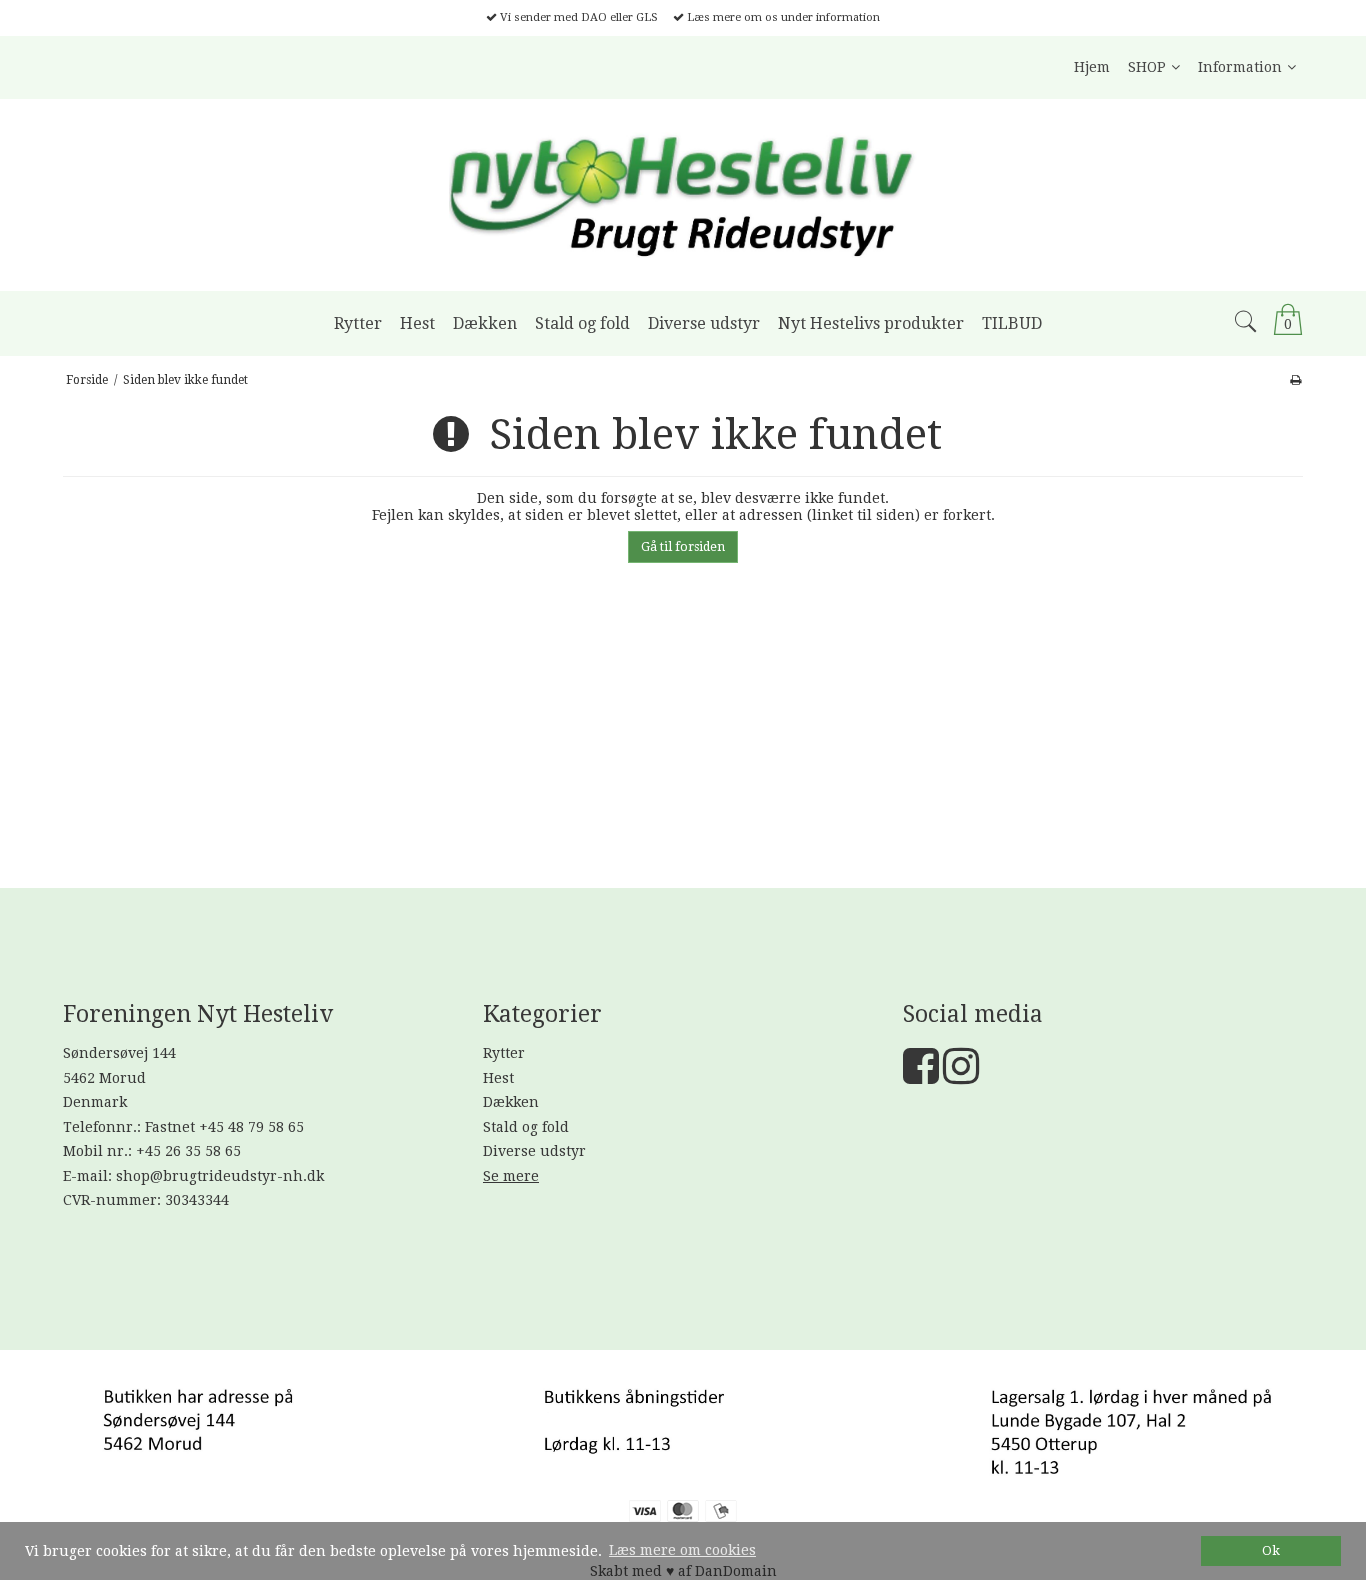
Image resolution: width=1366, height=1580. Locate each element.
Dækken (511, 1102)
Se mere (511, 1176)
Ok (1271, 1550)
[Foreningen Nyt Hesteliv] (683, 195)
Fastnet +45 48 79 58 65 (224, 1127)
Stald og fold (526, 1127)
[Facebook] (921, 1076)
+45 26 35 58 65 (188, 1151)
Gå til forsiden (683, 547)
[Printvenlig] (1295, 380)
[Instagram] (961, 1076)
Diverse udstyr (534, 1151)
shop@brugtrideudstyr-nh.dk (220, 1176)
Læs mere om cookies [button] (682, 1550)
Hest (498, 1078)
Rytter (504, 1053)
